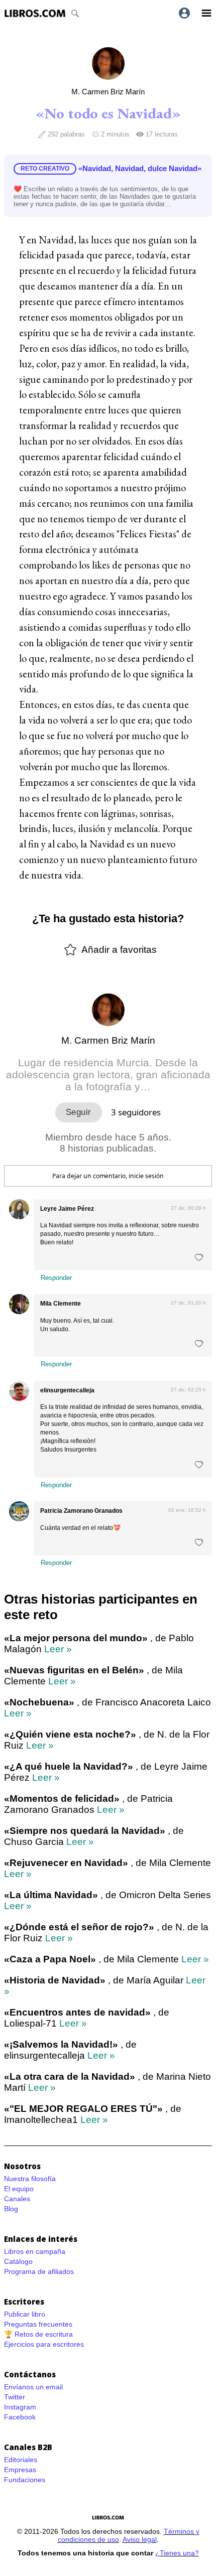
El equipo (19, 2189)
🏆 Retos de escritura (38, 2334)
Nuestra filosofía (30, 2179)
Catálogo (18, 2261)
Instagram (20, 2407)
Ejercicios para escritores (44, 2344)
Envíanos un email (33, 2387)
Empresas (20, 2470)
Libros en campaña (35, 2251)
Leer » (58, 1649)
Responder (56, 1278)
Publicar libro (25, 2314)
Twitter (15, 2397)
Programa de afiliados (39, 2271)
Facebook (20, 2417)
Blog (11, 2209)
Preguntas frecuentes (38, 2324)
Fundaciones (25, 2480)
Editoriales (21, 2460)
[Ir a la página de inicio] (35, 13)
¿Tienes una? (177, 2553)
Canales (17, 2199)
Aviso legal (140, 2539)
